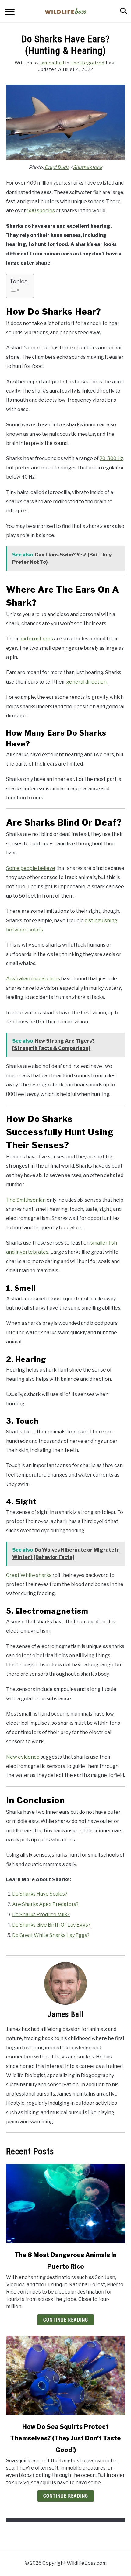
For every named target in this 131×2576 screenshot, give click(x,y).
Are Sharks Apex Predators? (45, 1904)
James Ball (52, 63)
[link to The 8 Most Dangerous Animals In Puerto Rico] (65, 2204)
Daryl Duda (57, 167)
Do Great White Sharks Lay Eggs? (51, 1935)
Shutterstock (88, 167)
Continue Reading (66, 2320)
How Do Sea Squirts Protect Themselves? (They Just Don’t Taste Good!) (65, 2438)
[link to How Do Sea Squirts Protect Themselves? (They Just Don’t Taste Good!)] (65, 2375)
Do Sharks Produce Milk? (41, 1915)
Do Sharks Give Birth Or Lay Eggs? (51, 1925)
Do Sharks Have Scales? (40, 1894)
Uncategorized (88, 63)
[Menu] (10, 13)
